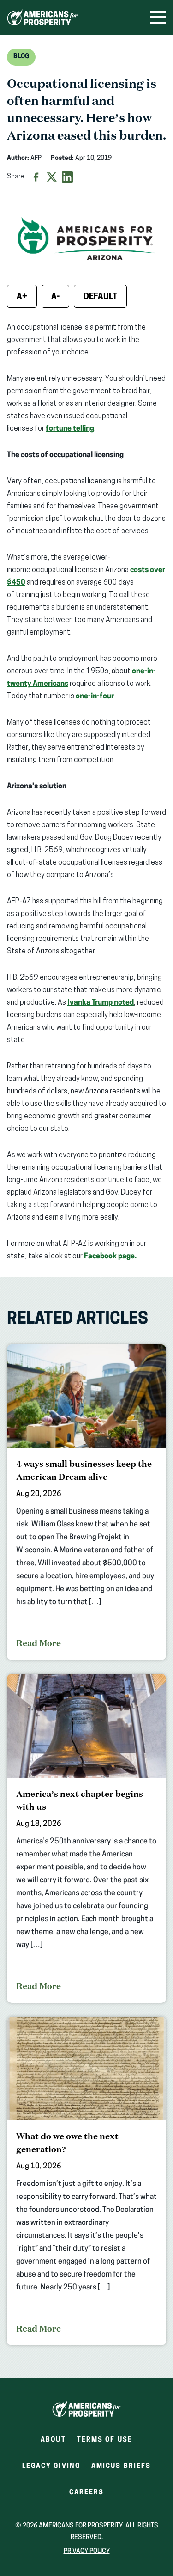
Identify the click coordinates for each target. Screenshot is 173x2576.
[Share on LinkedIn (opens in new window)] (67, 177)
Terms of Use (105, 2440)
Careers (87, 2495)
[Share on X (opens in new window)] (52, 177)
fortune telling (70, 429)
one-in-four (95, 696)
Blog (21, 57)
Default (100, 297)
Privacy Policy (87, 2551)
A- (55, 297)
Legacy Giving (51, 2466)
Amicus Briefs (121, 2469)
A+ (22, 297)
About (53, 2440)
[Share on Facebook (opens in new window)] (36, 177)
